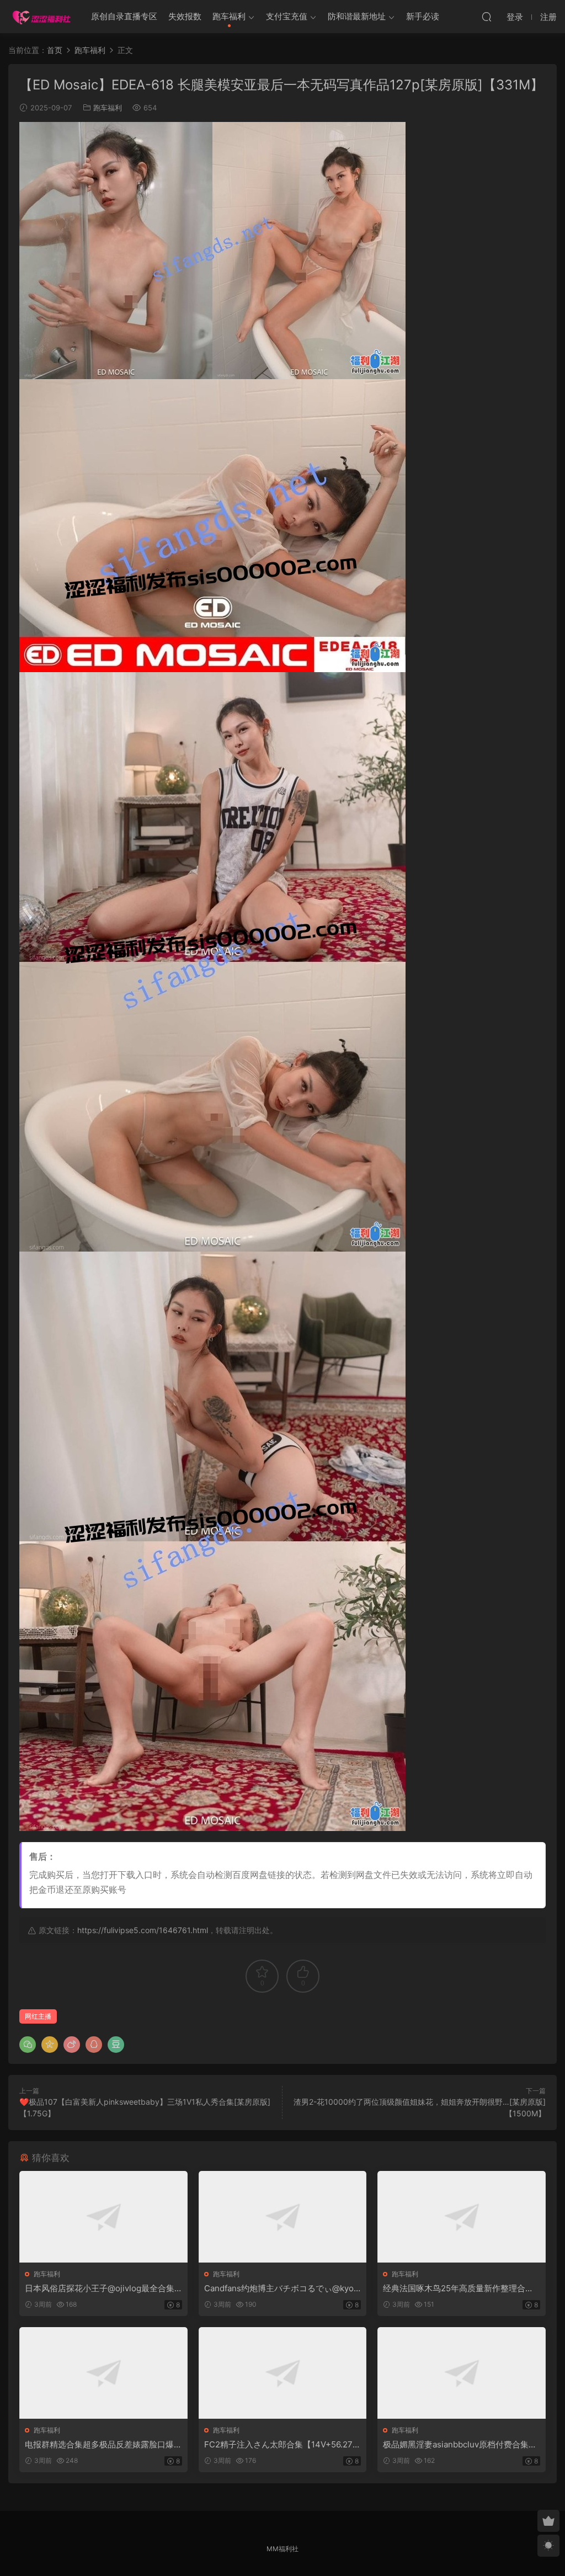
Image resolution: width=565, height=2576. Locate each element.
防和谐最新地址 (357, 16)
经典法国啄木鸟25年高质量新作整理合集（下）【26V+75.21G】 (458, 2288)
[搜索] (487, 17)
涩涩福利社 (41, 17)
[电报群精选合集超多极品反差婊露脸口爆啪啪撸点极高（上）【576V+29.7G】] (103, 2373)
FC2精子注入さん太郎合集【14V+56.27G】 (278, 2445)
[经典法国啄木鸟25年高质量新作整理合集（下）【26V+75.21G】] (462, 2217)
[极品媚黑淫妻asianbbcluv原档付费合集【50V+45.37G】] (462, 2373)
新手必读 (423, 16)
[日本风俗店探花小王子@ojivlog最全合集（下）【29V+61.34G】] (103, 2217)
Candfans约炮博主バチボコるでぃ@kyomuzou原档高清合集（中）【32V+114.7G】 (282, 2288)
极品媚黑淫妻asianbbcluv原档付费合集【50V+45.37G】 (456, 2445)
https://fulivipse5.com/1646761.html (143, 1930)
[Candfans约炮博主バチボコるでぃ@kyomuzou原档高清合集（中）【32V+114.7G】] (283, 2217)
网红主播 (38, 2016)
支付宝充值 (287, 16)
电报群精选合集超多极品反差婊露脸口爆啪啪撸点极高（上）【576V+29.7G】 (99, 2445)
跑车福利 (229, 16)
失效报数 (185, 16)
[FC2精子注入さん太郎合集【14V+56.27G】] (283, 2373)
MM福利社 (282, 2549)
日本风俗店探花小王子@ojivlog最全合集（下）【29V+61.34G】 (100, 2288)
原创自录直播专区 (124, 16)
